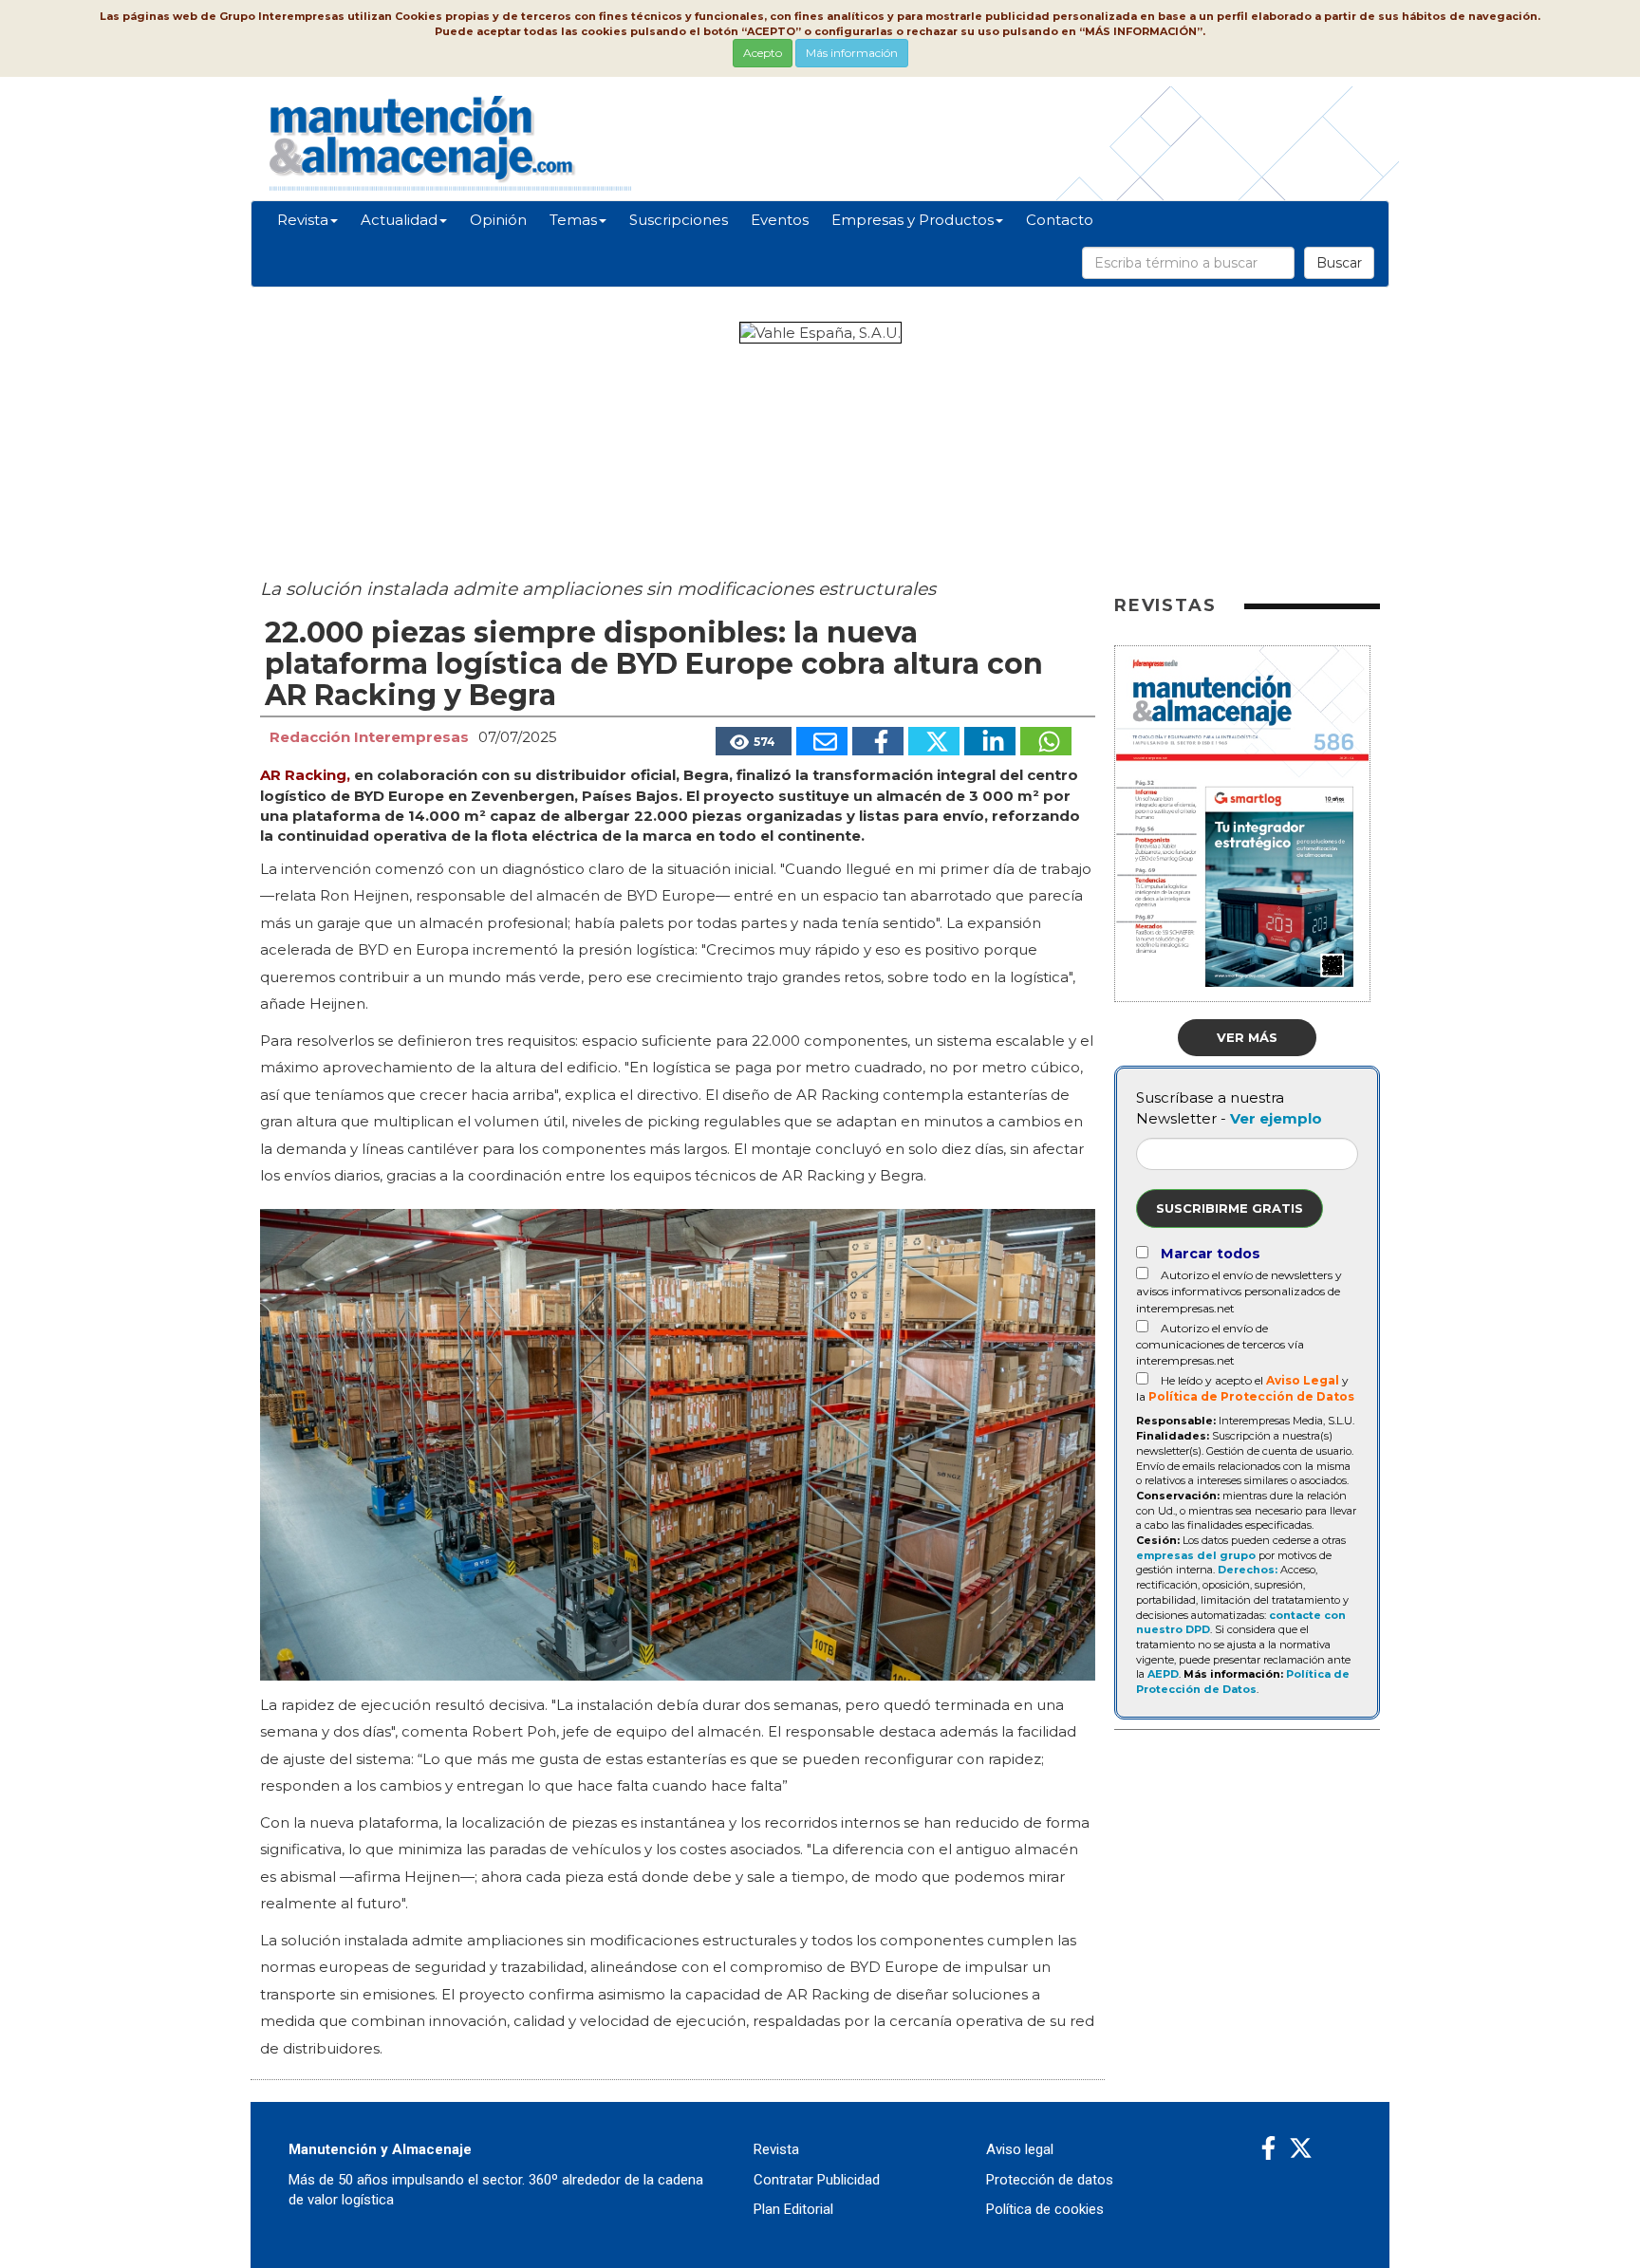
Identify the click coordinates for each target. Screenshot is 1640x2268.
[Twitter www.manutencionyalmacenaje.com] (1301, 2149)
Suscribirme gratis (1230, 1208)
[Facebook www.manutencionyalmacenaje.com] (1268, 2149)
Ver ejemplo (1276, 1118)
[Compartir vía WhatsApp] (1046, 741)
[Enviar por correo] (822, 741)
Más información (852, 53)
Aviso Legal (1303, 1380)
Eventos (780, 220)
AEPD (1163, 1674)
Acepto (763, 53)
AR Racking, (305, 775)
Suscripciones (679, 220)
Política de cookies (1045, 2209)
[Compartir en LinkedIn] (990, 741)
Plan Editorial (793, 2209)
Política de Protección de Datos (1251, 1396)
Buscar (1339, 263)
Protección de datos (1050, 2180)
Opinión (498, 220)
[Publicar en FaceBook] (878, 741)
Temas (573, 220)
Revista (303, 220)
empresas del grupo (1196, 1555)
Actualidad (399, 220)
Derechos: (1248, 1570)
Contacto (1060, 220)
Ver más (1247, 1037)
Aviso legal (1020, 2149)
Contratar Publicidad (817, 2180)
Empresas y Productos (913, 220)
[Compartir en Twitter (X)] (934, 741)
